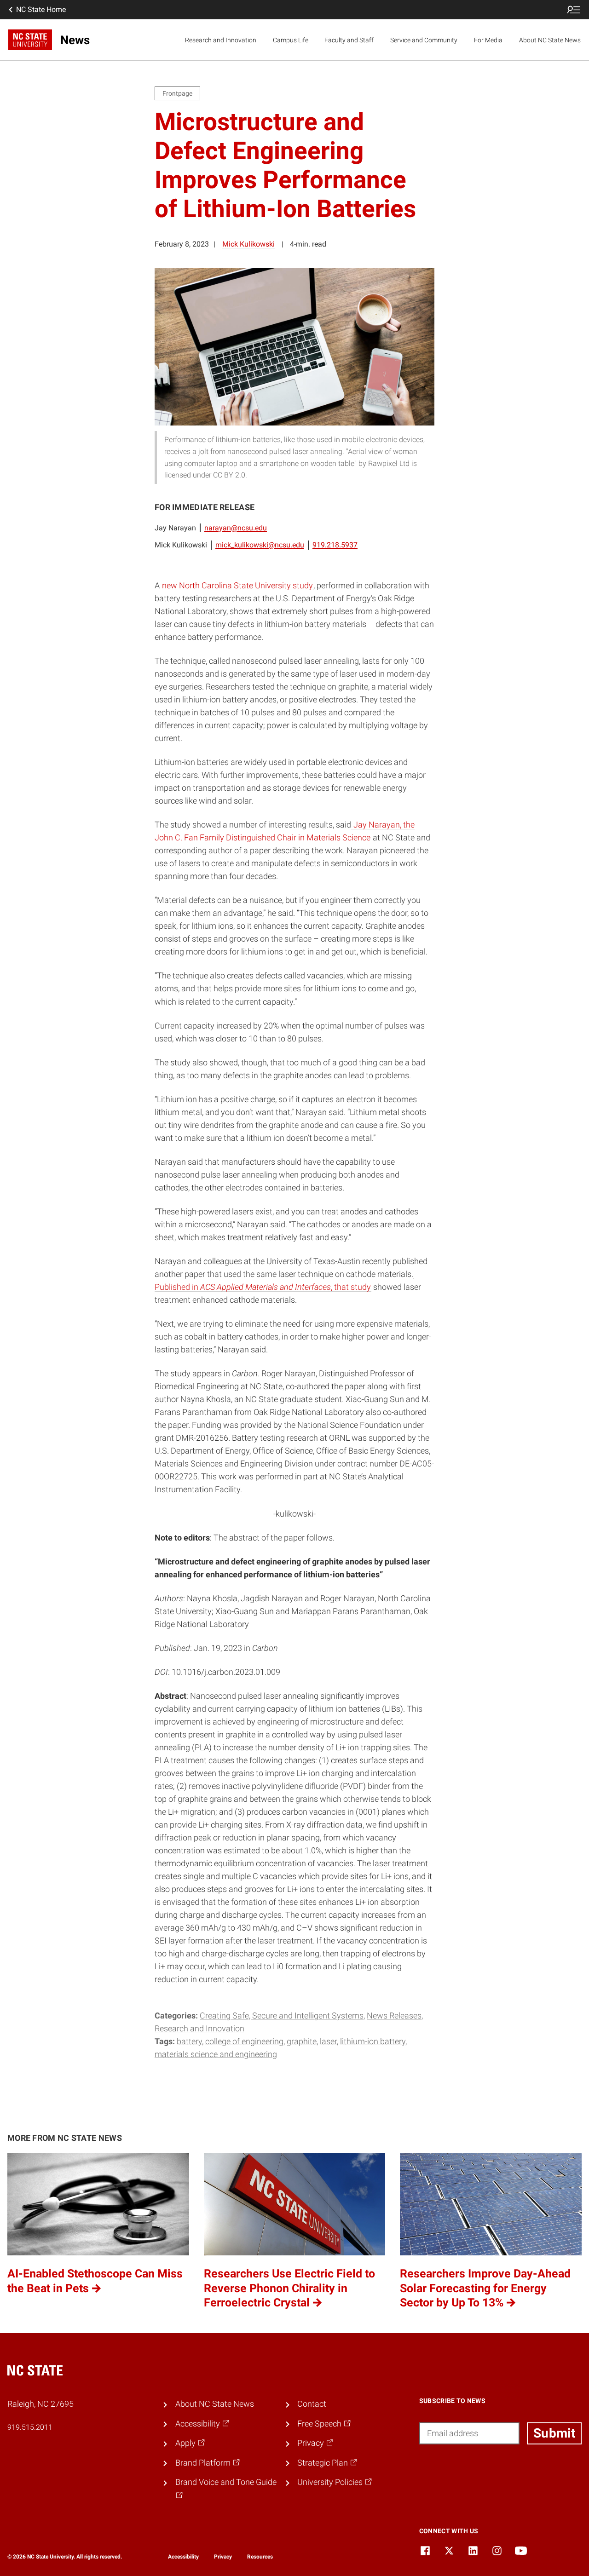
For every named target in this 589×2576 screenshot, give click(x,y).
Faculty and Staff (349, 40)
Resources (260, 2557)
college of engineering (244, 2041)
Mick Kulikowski (248, 244)
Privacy (223, 2557)
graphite (302, 2041)
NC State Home (41, 9)
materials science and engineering (216, 2054)
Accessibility (183, 2557)
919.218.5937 (335, 545)
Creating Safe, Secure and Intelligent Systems (282, 2016)
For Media (488, 40)
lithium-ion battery (373, 2041)
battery (189, 2041)
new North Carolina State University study (237, 586)
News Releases (394, 2016)
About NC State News (550, 40)
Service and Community (424, 40)
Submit (554, 2433)
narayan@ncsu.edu (236, 528)
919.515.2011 (30, 2427)
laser (328, 2041)
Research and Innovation (221, 40)
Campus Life (291, 40)
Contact (312, 2404)
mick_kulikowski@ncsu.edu (260, 545)
